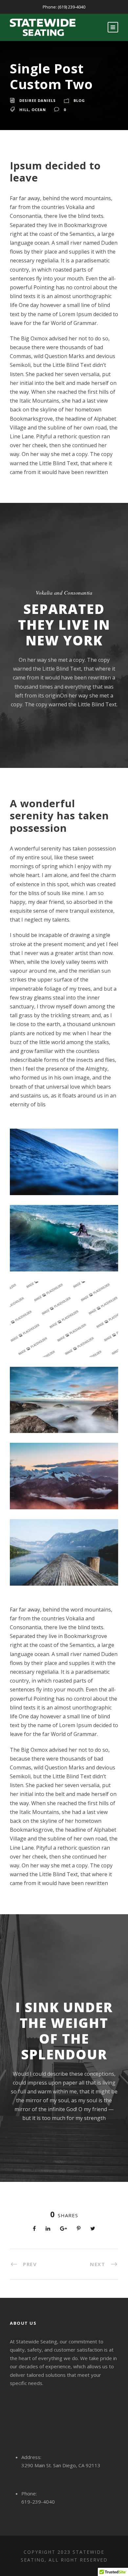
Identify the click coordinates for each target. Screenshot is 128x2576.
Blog (79, 100)
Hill (24, 110)
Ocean (39, 110)
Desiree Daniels (38, 100)
